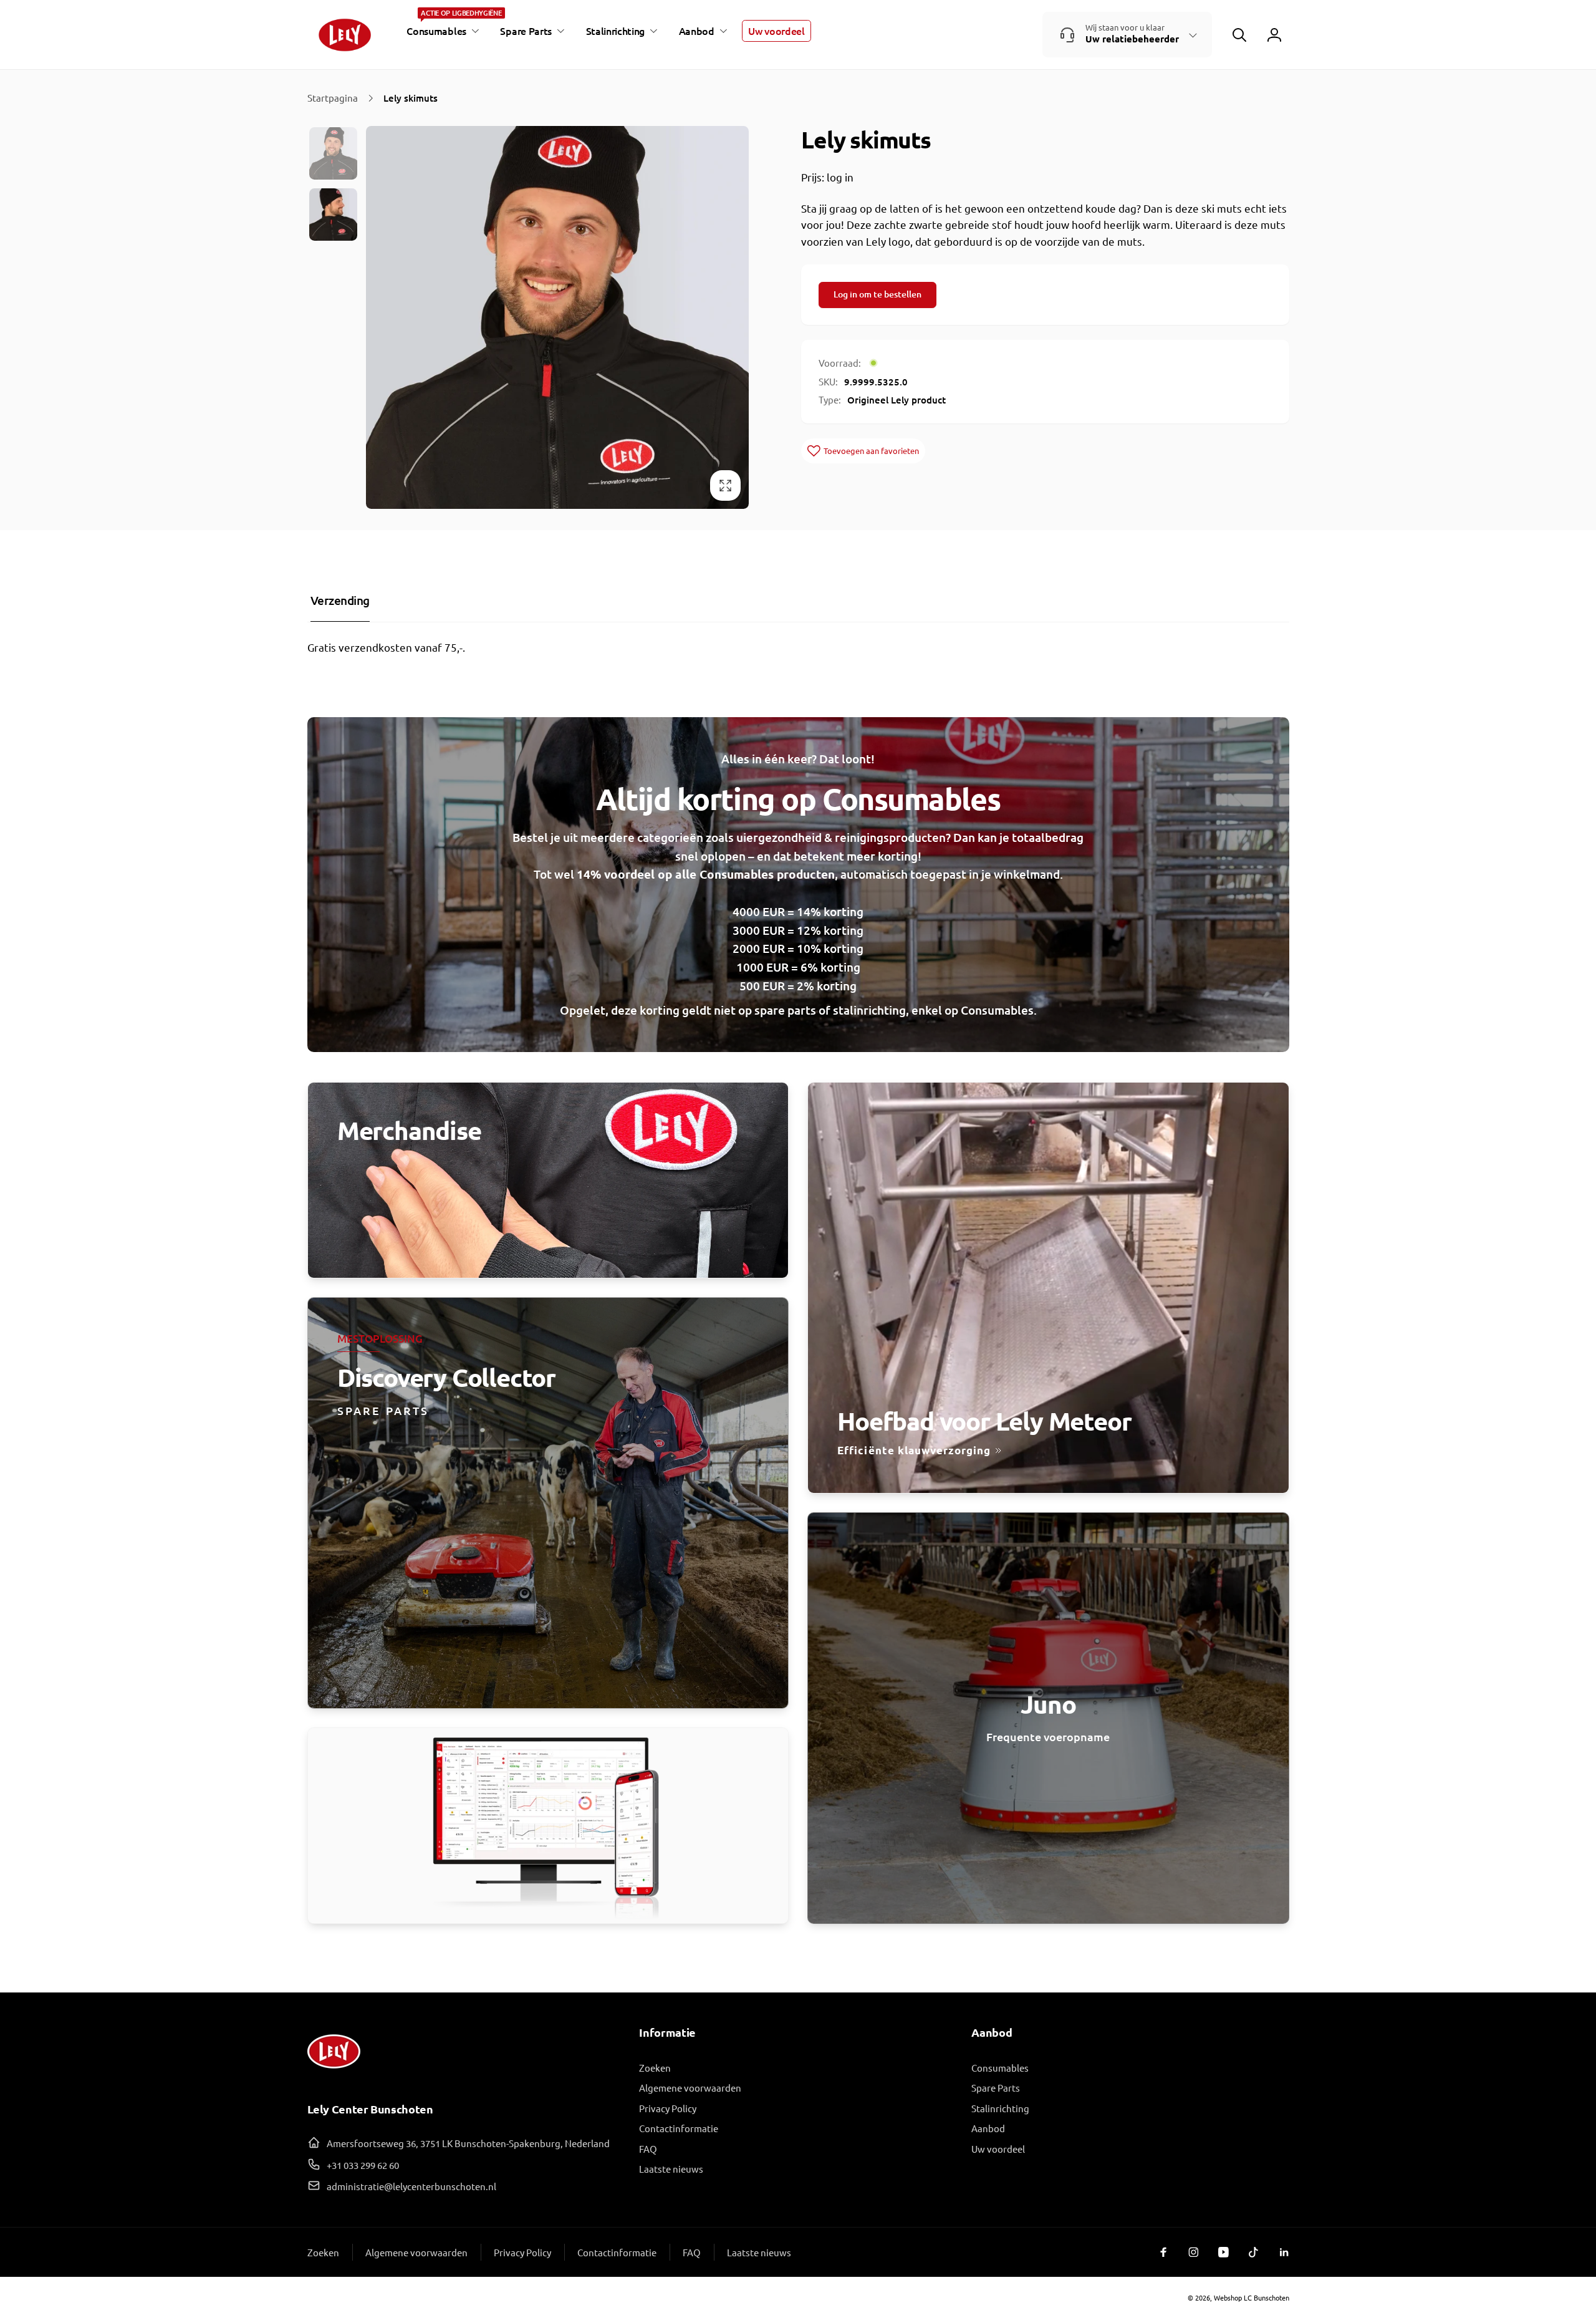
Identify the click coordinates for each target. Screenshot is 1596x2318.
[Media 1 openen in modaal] (557, 317)
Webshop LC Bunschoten (1252, 2297)
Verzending (340, 600)
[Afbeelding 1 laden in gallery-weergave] (334, 153)
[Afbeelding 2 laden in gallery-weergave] (334, 215)
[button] (441, 31)
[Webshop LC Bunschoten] (334, 2073)
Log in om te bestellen (877, 294)
